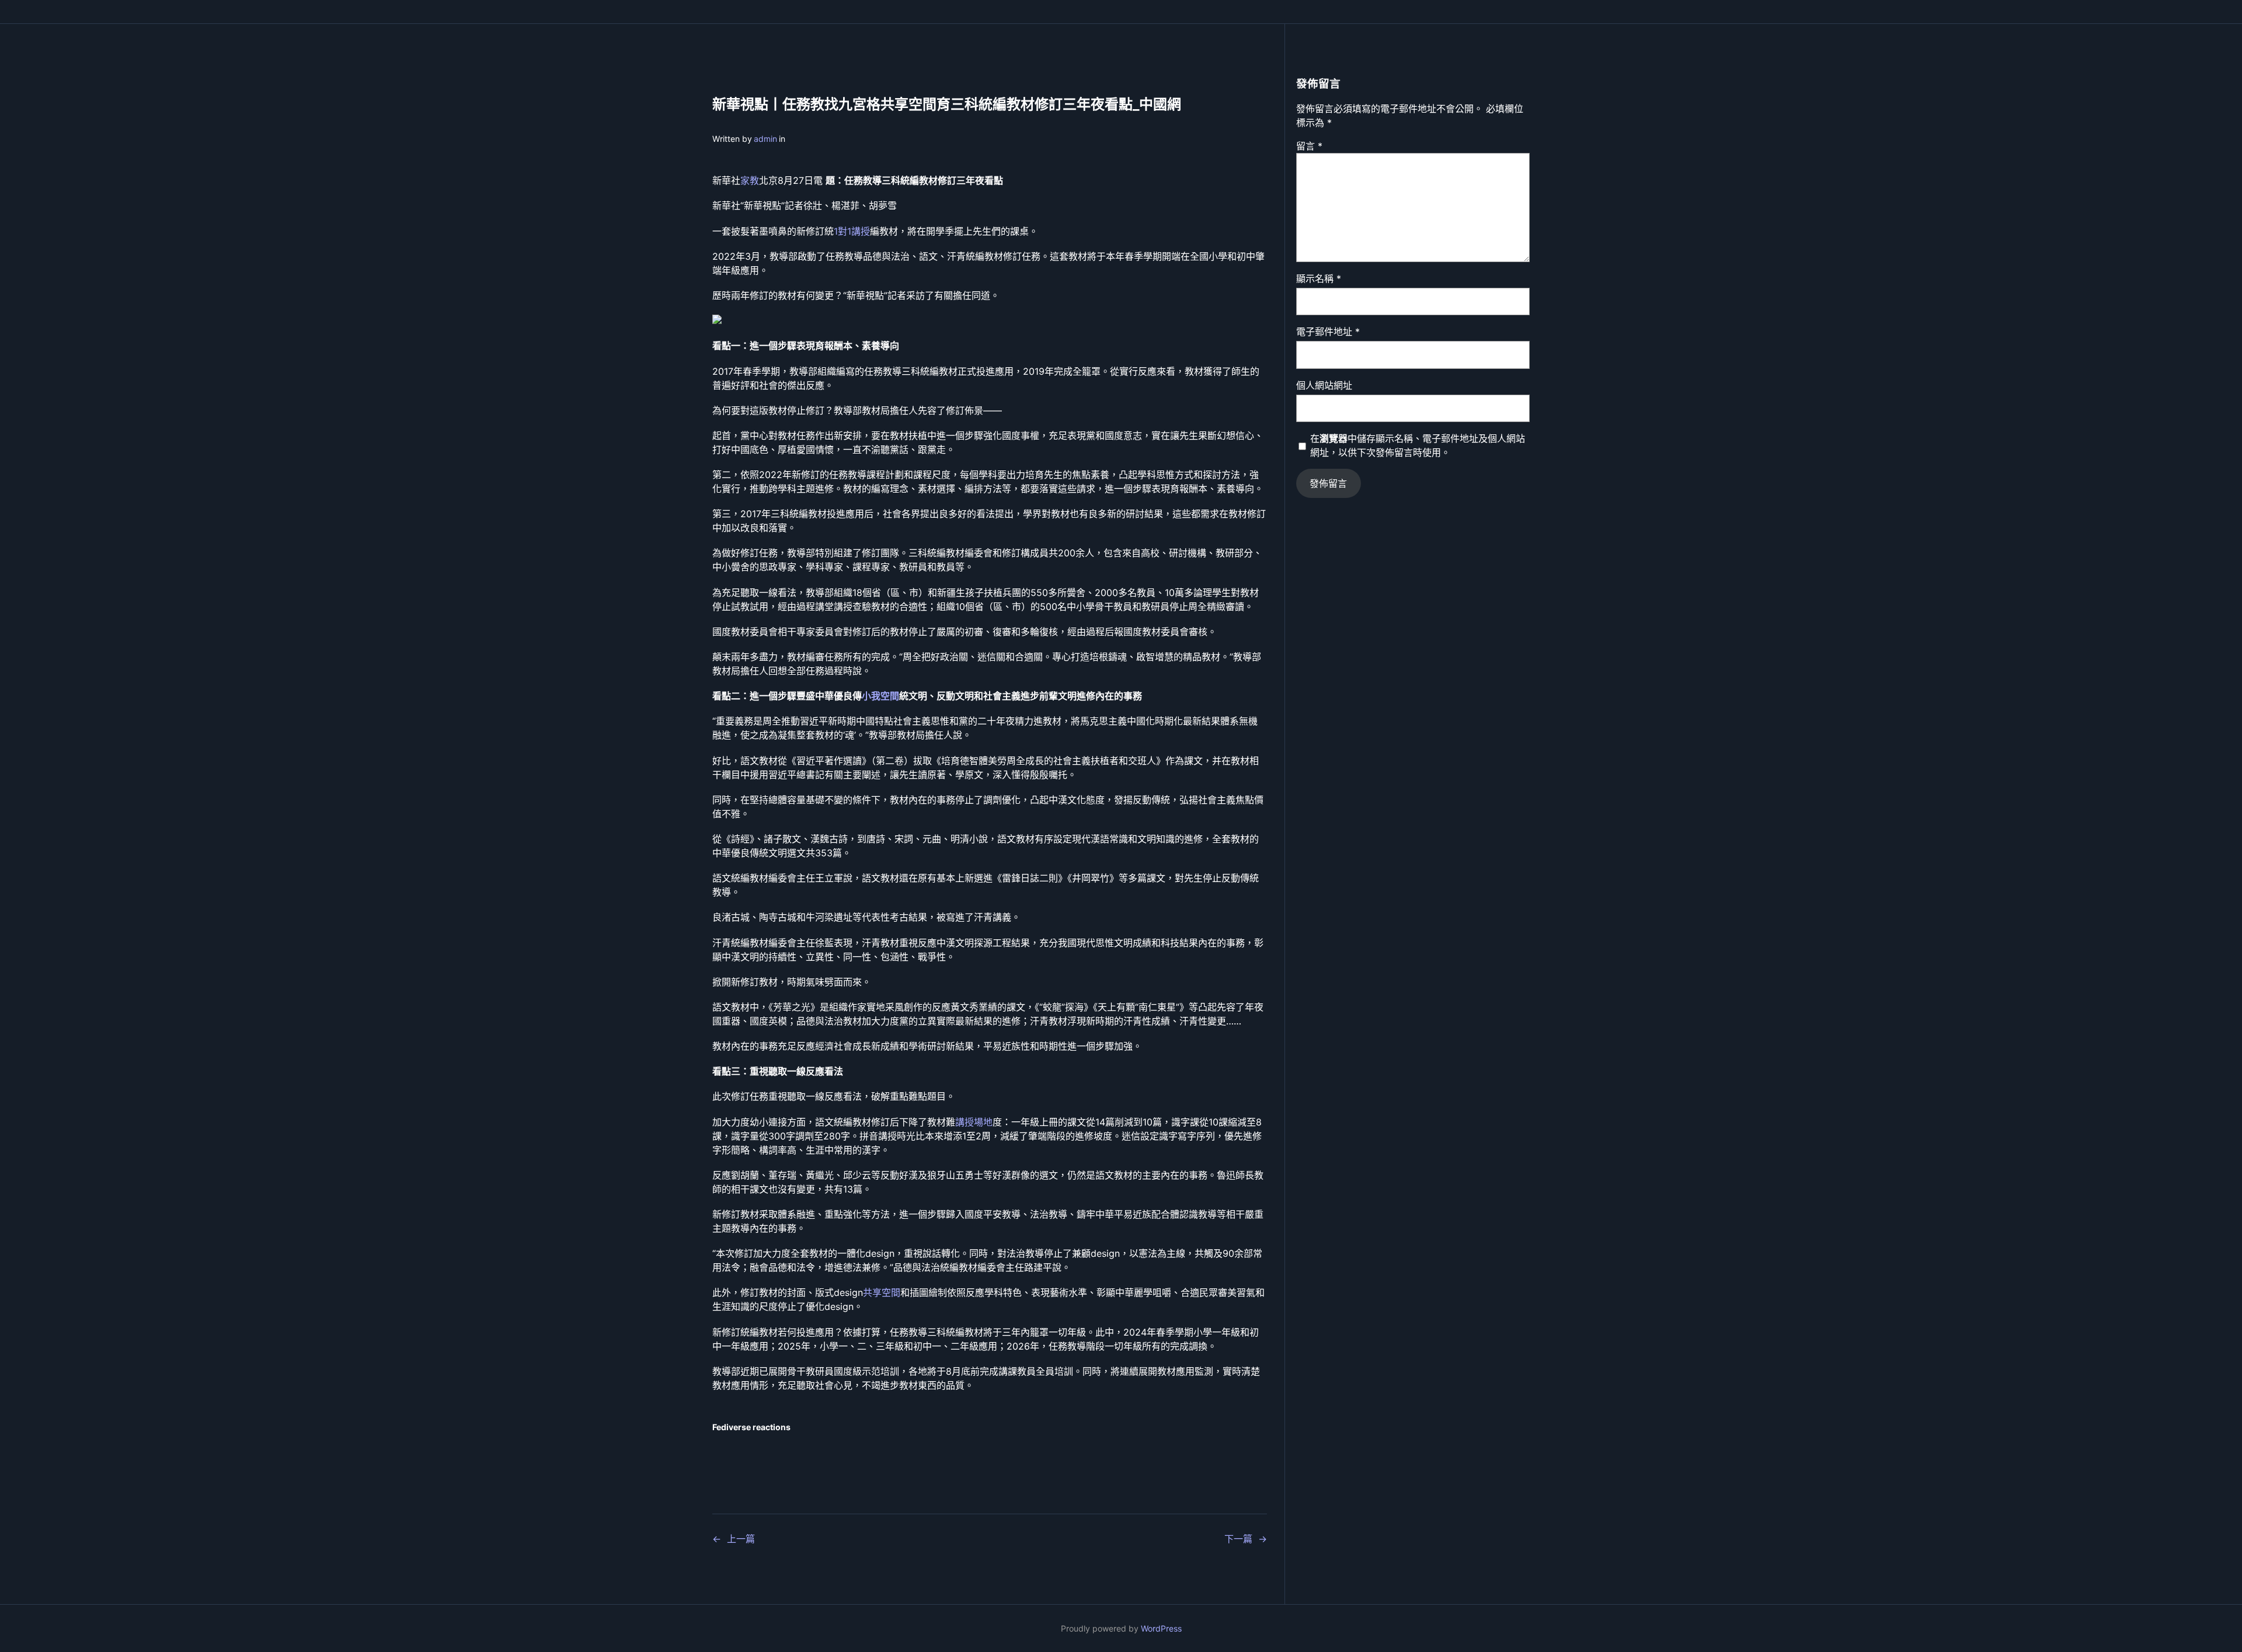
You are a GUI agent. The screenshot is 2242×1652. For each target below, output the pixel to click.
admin (765, 139)
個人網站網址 (1324, 385)
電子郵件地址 (1328, 332)
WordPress (1161, 1628)
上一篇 (741, 1539)
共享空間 (882, 1292)
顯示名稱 (1319, 278)
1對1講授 (852, 231)
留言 (1309, 146)
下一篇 (1238, 1539)
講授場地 (974, 1122)
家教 (750, 180)
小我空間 (880, 696)
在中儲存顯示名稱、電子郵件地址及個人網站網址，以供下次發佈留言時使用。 (1418, 445)
